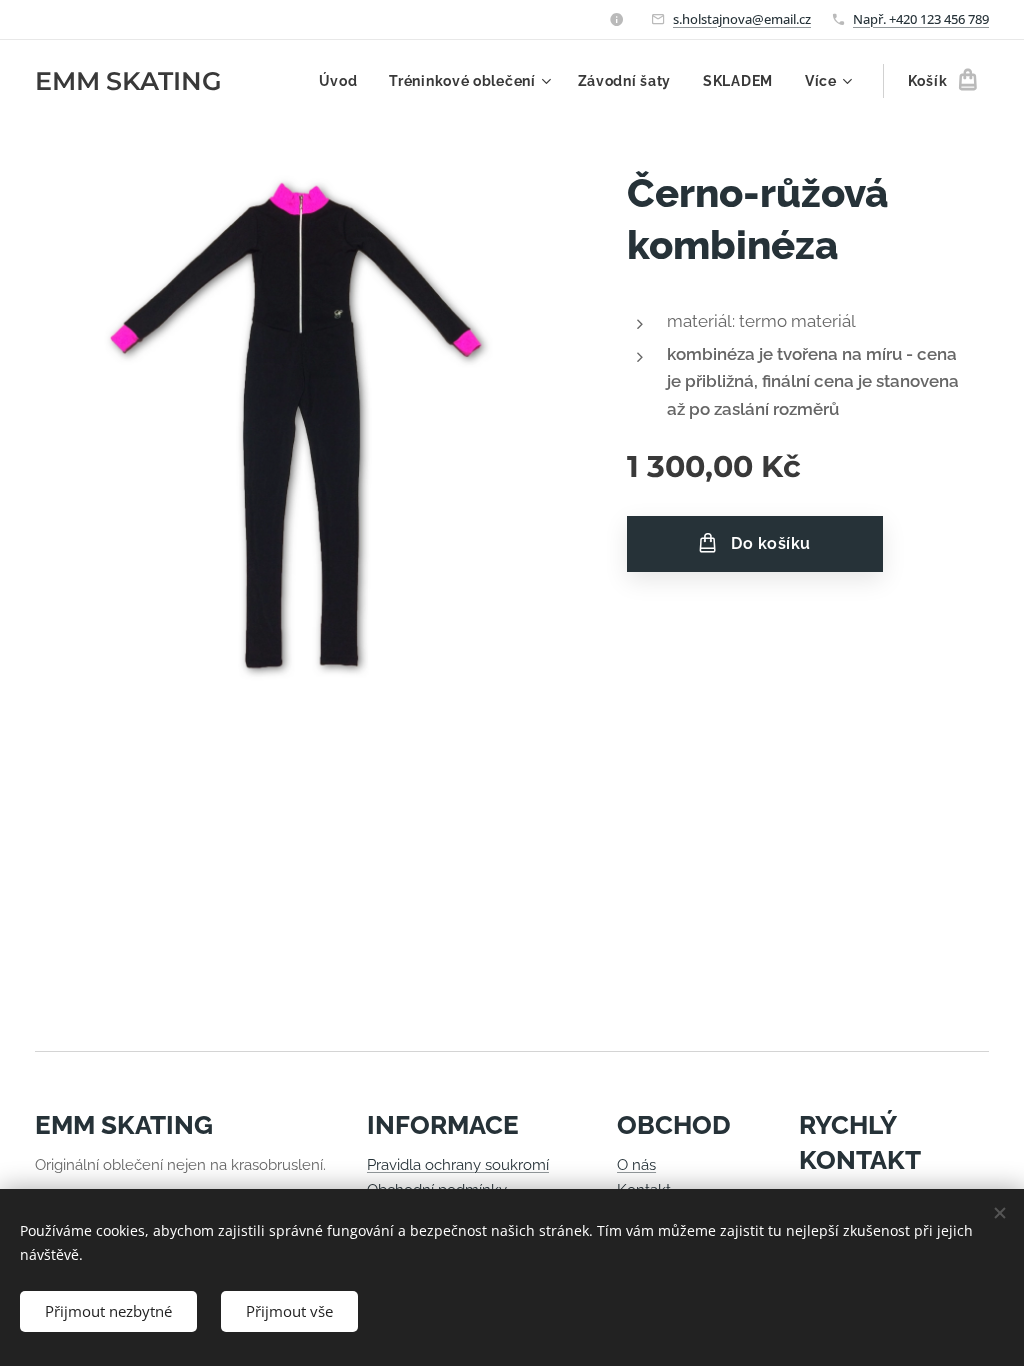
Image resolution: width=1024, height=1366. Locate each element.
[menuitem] (344, 81)
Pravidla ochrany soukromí (458, 1165)
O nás (636, 1165)
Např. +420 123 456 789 (921, 19)
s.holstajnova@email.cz (742, 19)
